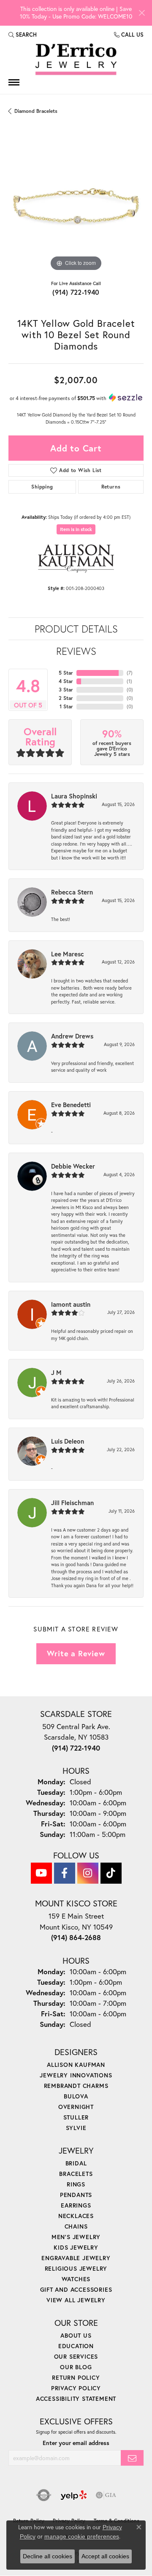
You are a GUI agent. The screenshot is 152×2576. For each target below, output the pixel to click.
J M (56, 1372)
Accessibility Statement (76, 2398)
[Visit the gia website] (106, 2495)
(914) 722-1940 (76, 292)
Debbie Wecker (73, 1166)
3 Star (66, 690)
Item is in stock (76, 529)
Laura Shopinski (74, 796)
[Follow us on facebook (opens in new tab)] (65, 1873)
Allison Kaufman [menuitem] (76, 2065)
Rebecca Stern (72, 892)
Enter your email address (76, 2443)
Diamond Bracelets (36, 111)
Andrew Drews (72, 1036)
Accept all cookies (105, 2556)
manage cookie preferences (82, 2536)
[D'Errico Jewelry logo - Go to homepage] (76, 60)
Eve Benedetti (71, 1105)
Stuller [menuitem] (76, 2117)
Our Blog (76, 2367)
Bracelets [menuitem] (76, 2174)
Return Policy (76, 2377)
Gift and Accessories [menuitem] (76, 2289)
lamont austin (71, 1304)
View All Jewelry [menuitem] (76, 2300)
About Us (76, 2335)
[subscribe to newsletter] (132, 2458)
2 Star (66, 698)
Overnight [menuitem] (76, 2107)
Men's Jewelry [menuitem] (76, 2237)
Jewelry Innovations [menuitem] (76, 2075)
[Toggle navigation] (14, 82)
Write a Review (76, 1653)
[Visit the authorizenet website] (44, 2495)
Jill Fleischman (72, 1503)
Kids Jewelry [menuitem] (76, 2247)
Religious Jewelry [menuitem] (76, 2268)
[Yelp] (74, 2495)
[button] (23, 35)
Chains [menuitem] (76, 2226)
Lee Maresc (68, 954)
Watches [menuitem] (76, 2279)
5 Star (66, 673)
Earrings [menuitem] (76, 2205)
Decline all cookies (47, 2556)
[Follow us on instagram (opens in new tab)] (88, 1873)
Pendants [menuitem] (76, 2195)
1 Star (66, 706)
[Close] (142, 13)
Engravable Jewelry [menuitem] (76, 2258)
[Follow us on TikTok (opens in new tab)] (111, 1873)
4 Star (66, 681)
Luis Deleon (68, 1441)
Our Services (76, 2356)
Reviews (76, 651)
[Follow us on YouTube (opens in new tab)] (41, 1873)
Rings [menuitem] (76, 2184)
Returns (111, 487)
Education (76, 2346)
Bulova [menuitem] (76, 2096)
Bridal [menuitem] (76, 2163)
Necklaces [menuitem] (76, 2216)
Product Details (76, 629)
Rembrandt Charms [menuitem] (76, 2086)
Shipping (42, 487)
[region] (76, 206)
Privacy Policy (76, 2388)
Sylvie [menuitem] (76, 2128)
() (130, 673)
